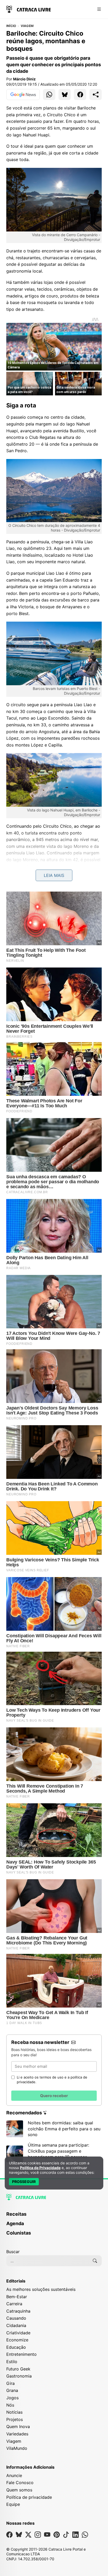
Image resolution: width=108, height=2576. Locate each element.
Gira (10, 2383)
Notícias (14, 2412)
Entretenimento (21, 2354)
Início (11, 26)
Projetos (15, 2419)
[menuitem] (54, 2216)
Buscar (13, 2252)
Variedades (17, 2434)
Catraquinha (18, 2311)
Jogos (12, 2398)
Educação (16, 2347)
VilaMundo (17, 2448)
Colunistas (19, 2233)
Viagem (27, 26)
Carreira (14, 2304)
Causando (16, 2318)
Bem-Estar (17, 2297)
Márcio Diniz (24, 79)
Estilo (12, 2362)
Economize (17, 2340)
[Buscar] (95, 2261)
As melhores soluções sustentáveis (41, 2289)
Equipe (13, 2504)
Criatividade (18, 2333)
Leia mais (54, 875)
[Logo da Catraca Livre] (29, 9)
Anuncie (14, 2475)
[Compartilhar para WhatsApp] (49, 95)
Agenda (15, 2223)
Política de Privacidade (40, 2168)
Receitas (16, 2214)
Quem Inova (18, 2426)
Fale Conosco (20, 2483)
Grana (12, 2390)
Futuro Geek (18, 2369)
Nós (10, 2405)
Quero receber (54, 2096)
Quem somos (19, 2490)
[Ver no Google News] (23, 95)
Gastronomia (19, 2376)
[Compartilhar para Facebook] (80, 95)
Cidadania (16, 2325)
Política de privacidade (29, 2497)
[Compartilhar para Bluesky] (65, 95)
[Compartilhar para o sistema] (96, 95)
